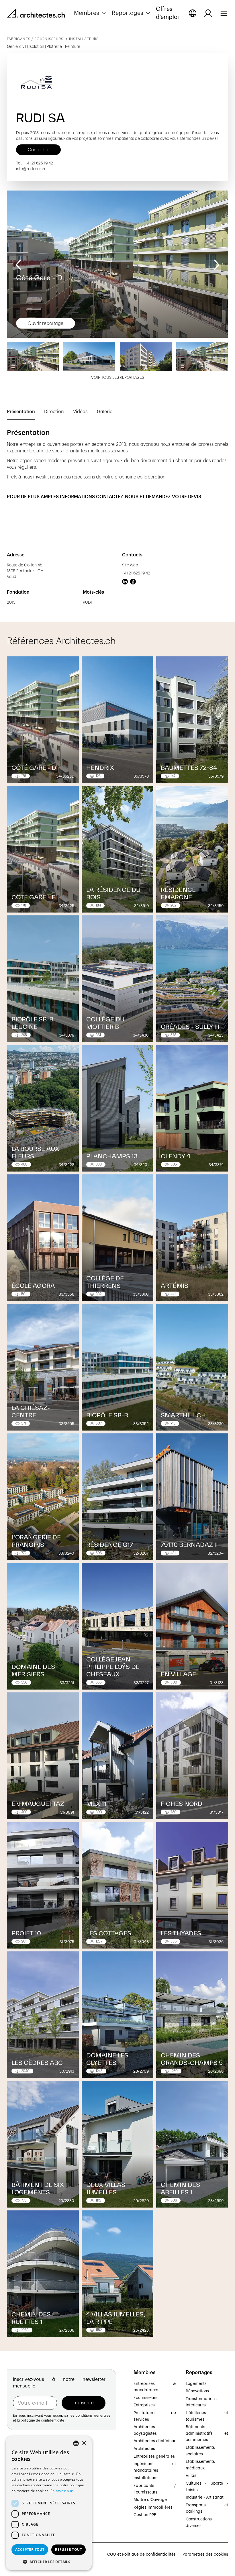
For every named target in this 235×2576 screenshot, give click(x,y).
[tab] (21, 413)
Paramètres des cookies (205, 2555)
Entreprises (144, 2405)
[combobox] (76, 2443)
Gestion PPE (145, 2515)
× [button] (84, 2443)
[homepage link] (36, 14)
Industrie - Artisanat (205, 2497)
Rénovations (197, 2391)
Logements (196, 2384)
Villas (191, 2476)
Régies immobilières (153, 2508)
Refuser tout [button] (68, 2549)
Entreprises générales (154, 2457)
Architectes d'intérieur (154, 2441)
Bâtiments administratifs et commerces (207, 2433)
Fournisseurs (145, 2398)
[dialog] (49, 2503)
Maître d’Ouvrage (150, 2500)
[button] (91, 13)
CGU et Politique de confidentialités (141, 2555)
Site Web (130, 565)
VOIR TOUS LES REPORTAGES (118, 378)
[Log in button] (208, 13)
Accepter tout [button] (30, 2549)
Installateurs (145, 2478)
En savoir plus (62, 2491)
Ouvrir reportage (46, 323)
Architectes (144, 2449)
